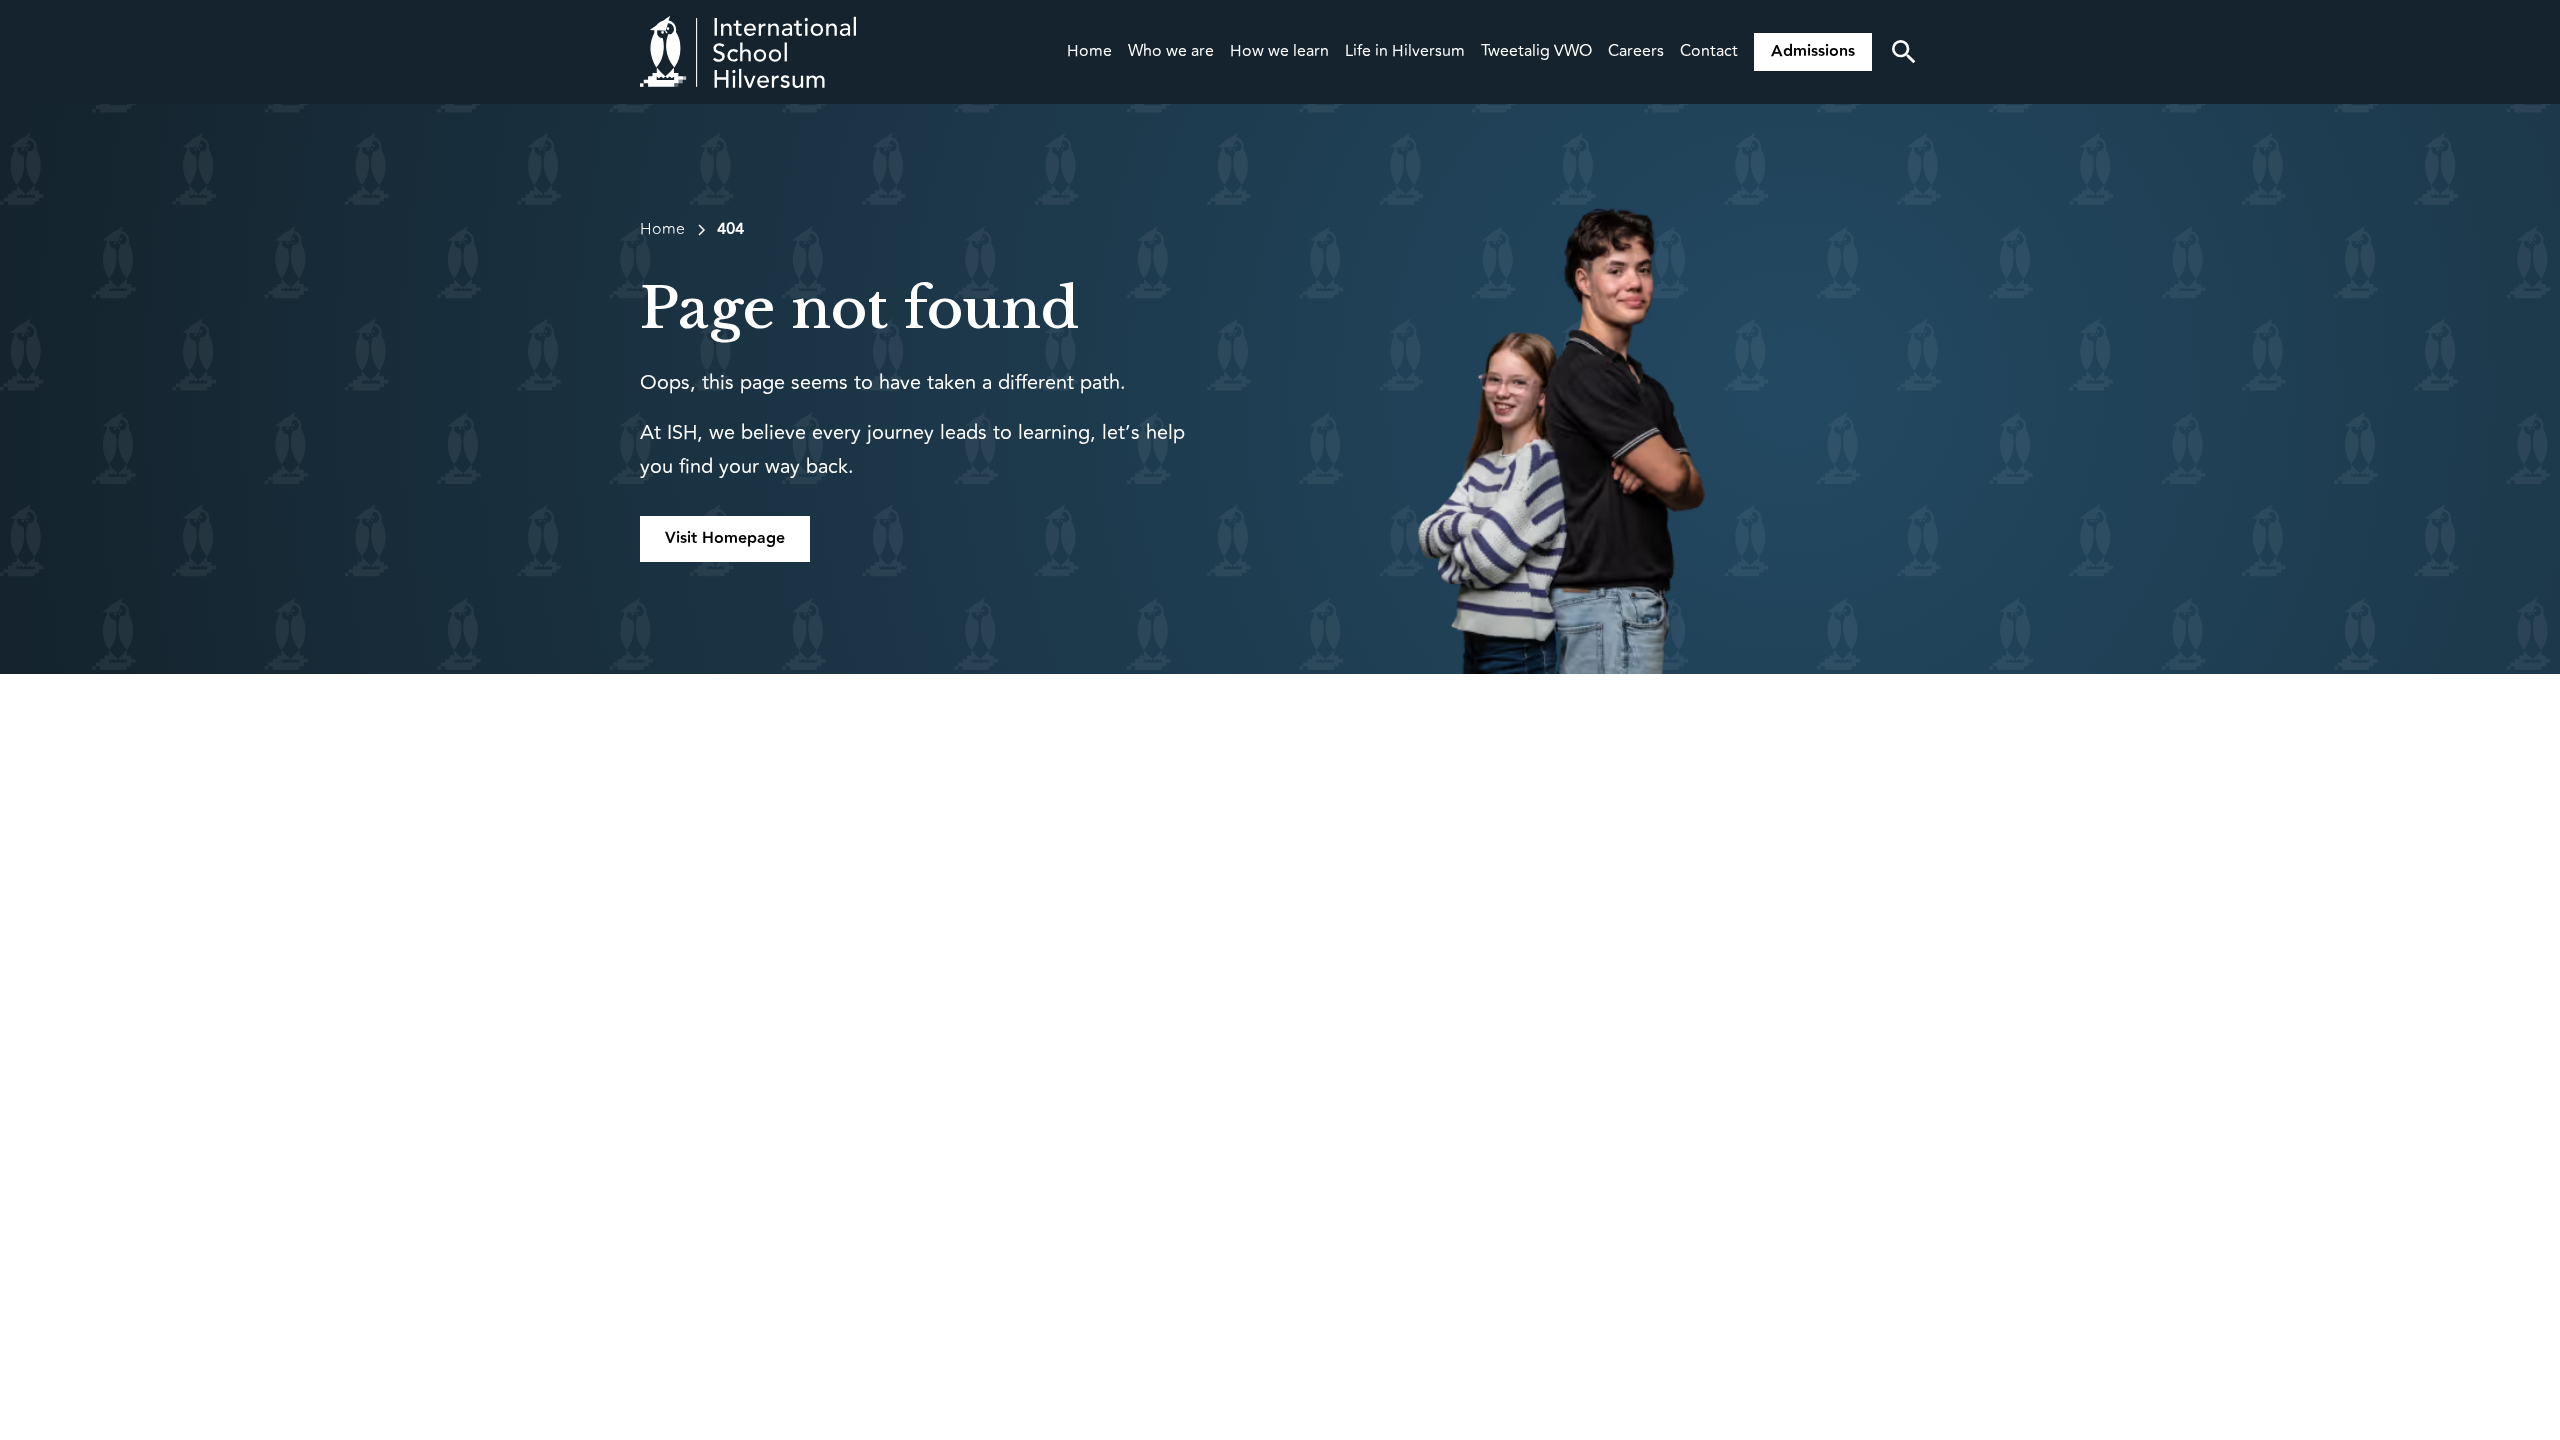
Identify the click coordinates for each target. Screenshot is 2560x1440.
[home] (748, 52)
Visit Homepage (725, 538)
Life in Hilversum (1405, 51)
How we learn (1279, 51)
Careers (1636, 51)
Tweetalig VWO (1536, 51)
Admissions (1813, 51)
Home (1089, 51)
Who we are (1171, 51)
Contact (1709, 51)
